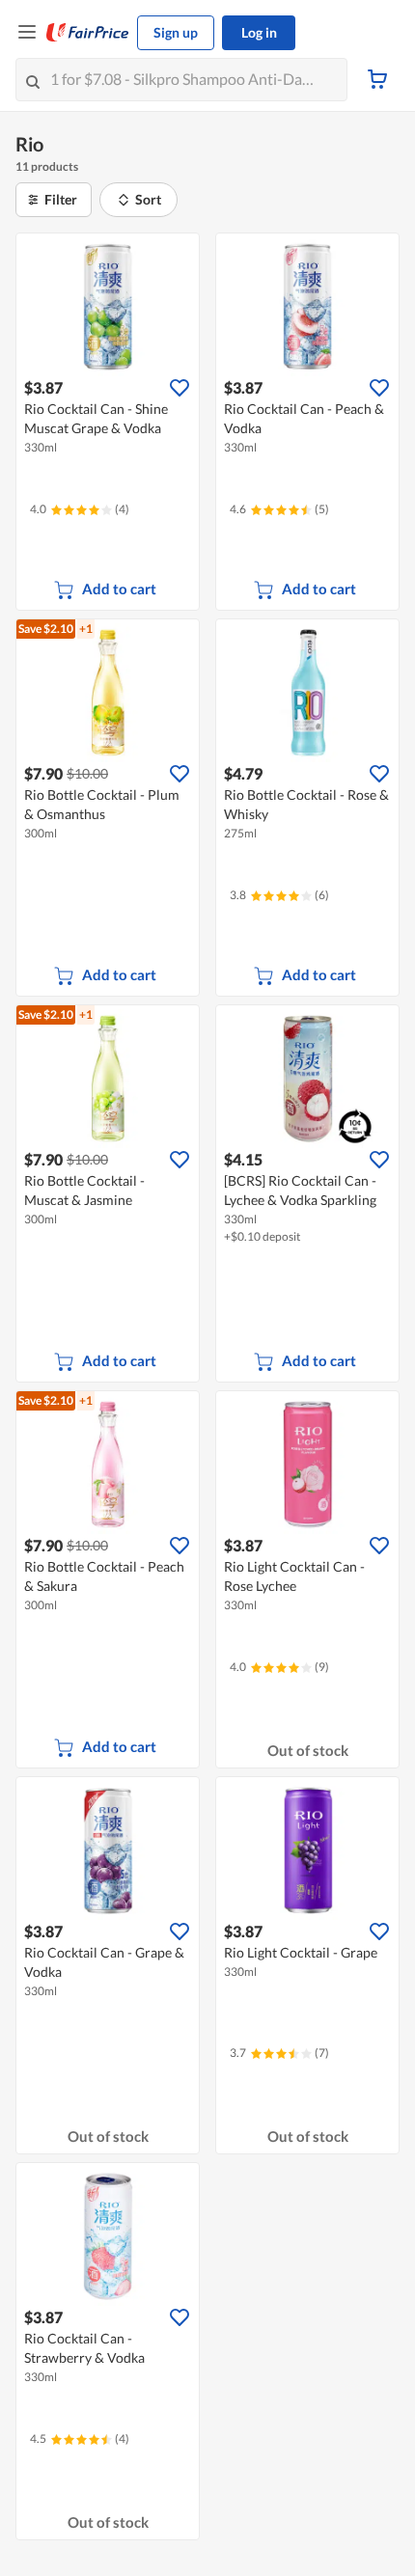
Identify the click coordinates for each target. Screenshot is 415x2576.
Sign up (176, 32)
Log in (259, 32)
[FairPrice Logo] (88, 33)
